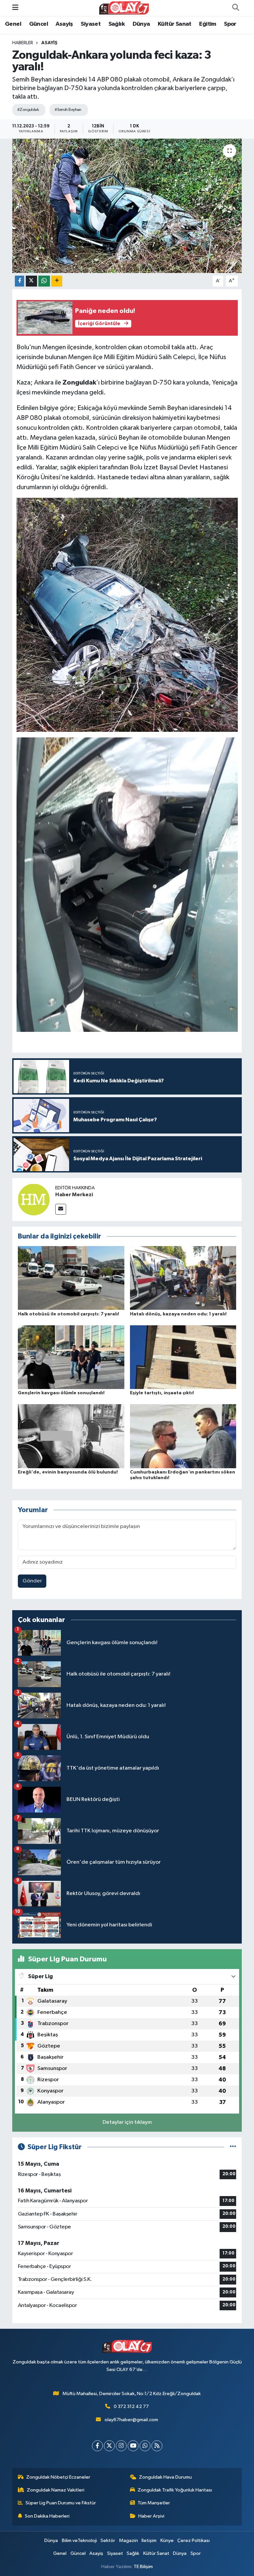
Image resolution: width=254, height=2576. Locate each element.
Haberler (23, 43)
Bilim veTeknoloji (79, 2541)
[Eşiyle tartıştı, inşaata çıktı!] (183, 1357)
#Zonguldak (28, 110)
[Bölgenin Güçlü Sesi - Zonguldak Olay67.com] (124, 8)
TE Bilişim (143, 2567)
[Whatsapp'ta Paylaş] (44, 281)
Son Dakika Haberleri (47, 2516)
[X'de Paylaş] (31, 281)
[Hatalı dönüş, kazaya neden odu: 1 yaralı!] (183, 1278)
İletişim (149, 2541)
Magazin (128, 2541)
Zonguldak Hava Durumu (165, 2477)
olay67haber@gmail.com (131, 2420)
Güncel (39, 24)
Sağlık (117, 24)
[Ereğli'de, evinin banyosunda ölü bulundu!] (71, 1436)
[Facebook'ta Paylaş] (20, 281)
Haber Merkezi (74, 1195)
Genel (13, 24)
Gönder (32, 1581)
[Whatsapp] (145, 2446)
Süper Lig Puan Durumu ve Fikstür (61, 2503)
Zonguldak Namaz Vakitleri (56, 2490)
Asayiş (64, 24)
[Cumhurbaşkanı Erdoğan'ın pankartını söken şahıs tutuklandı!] (183, 1436)
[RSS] (157, 2446)
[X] (109, 2446)
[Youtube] (133, 2446)
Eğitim (208, 24)
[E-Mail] (61, 1209)
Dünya (141, 24)
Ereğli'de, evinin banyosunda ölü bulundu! (68, 1472)
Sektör (108, 2541)
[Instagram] (121, 2446)
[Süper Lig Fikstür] (233, 2147)
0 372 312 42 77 (131, 2407)
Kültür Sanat (175, 24)
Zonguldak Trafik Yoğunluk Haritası (175, 2490)
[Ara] (235, 8)
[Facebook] (97, 2446)
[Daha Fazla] (57, 281)
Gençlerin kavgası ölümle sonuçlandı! (61, 1393)
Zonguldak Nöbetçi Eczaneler (58, 2477)
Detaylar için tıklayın (127, 2122)
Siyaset (91, 24)
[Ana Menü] (15, 8)
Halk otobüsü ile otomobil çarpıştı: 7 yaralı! (68, 1314)
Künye (167, 2541)
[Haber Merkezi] (34, 1199)
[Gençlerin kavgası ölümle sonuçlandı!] (71, 1357)
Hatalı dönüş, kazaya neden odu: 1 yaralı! (178, 1314)
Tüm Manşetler (154, 2503)
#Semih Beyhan (68, 110)
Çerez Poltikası (193, 2541)
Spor (230, 24)
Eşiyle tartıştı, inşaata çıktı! (162, 1393)
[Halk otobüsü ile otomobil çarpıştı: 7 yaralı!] (71, 1278)
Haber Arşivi (151, 2516)
